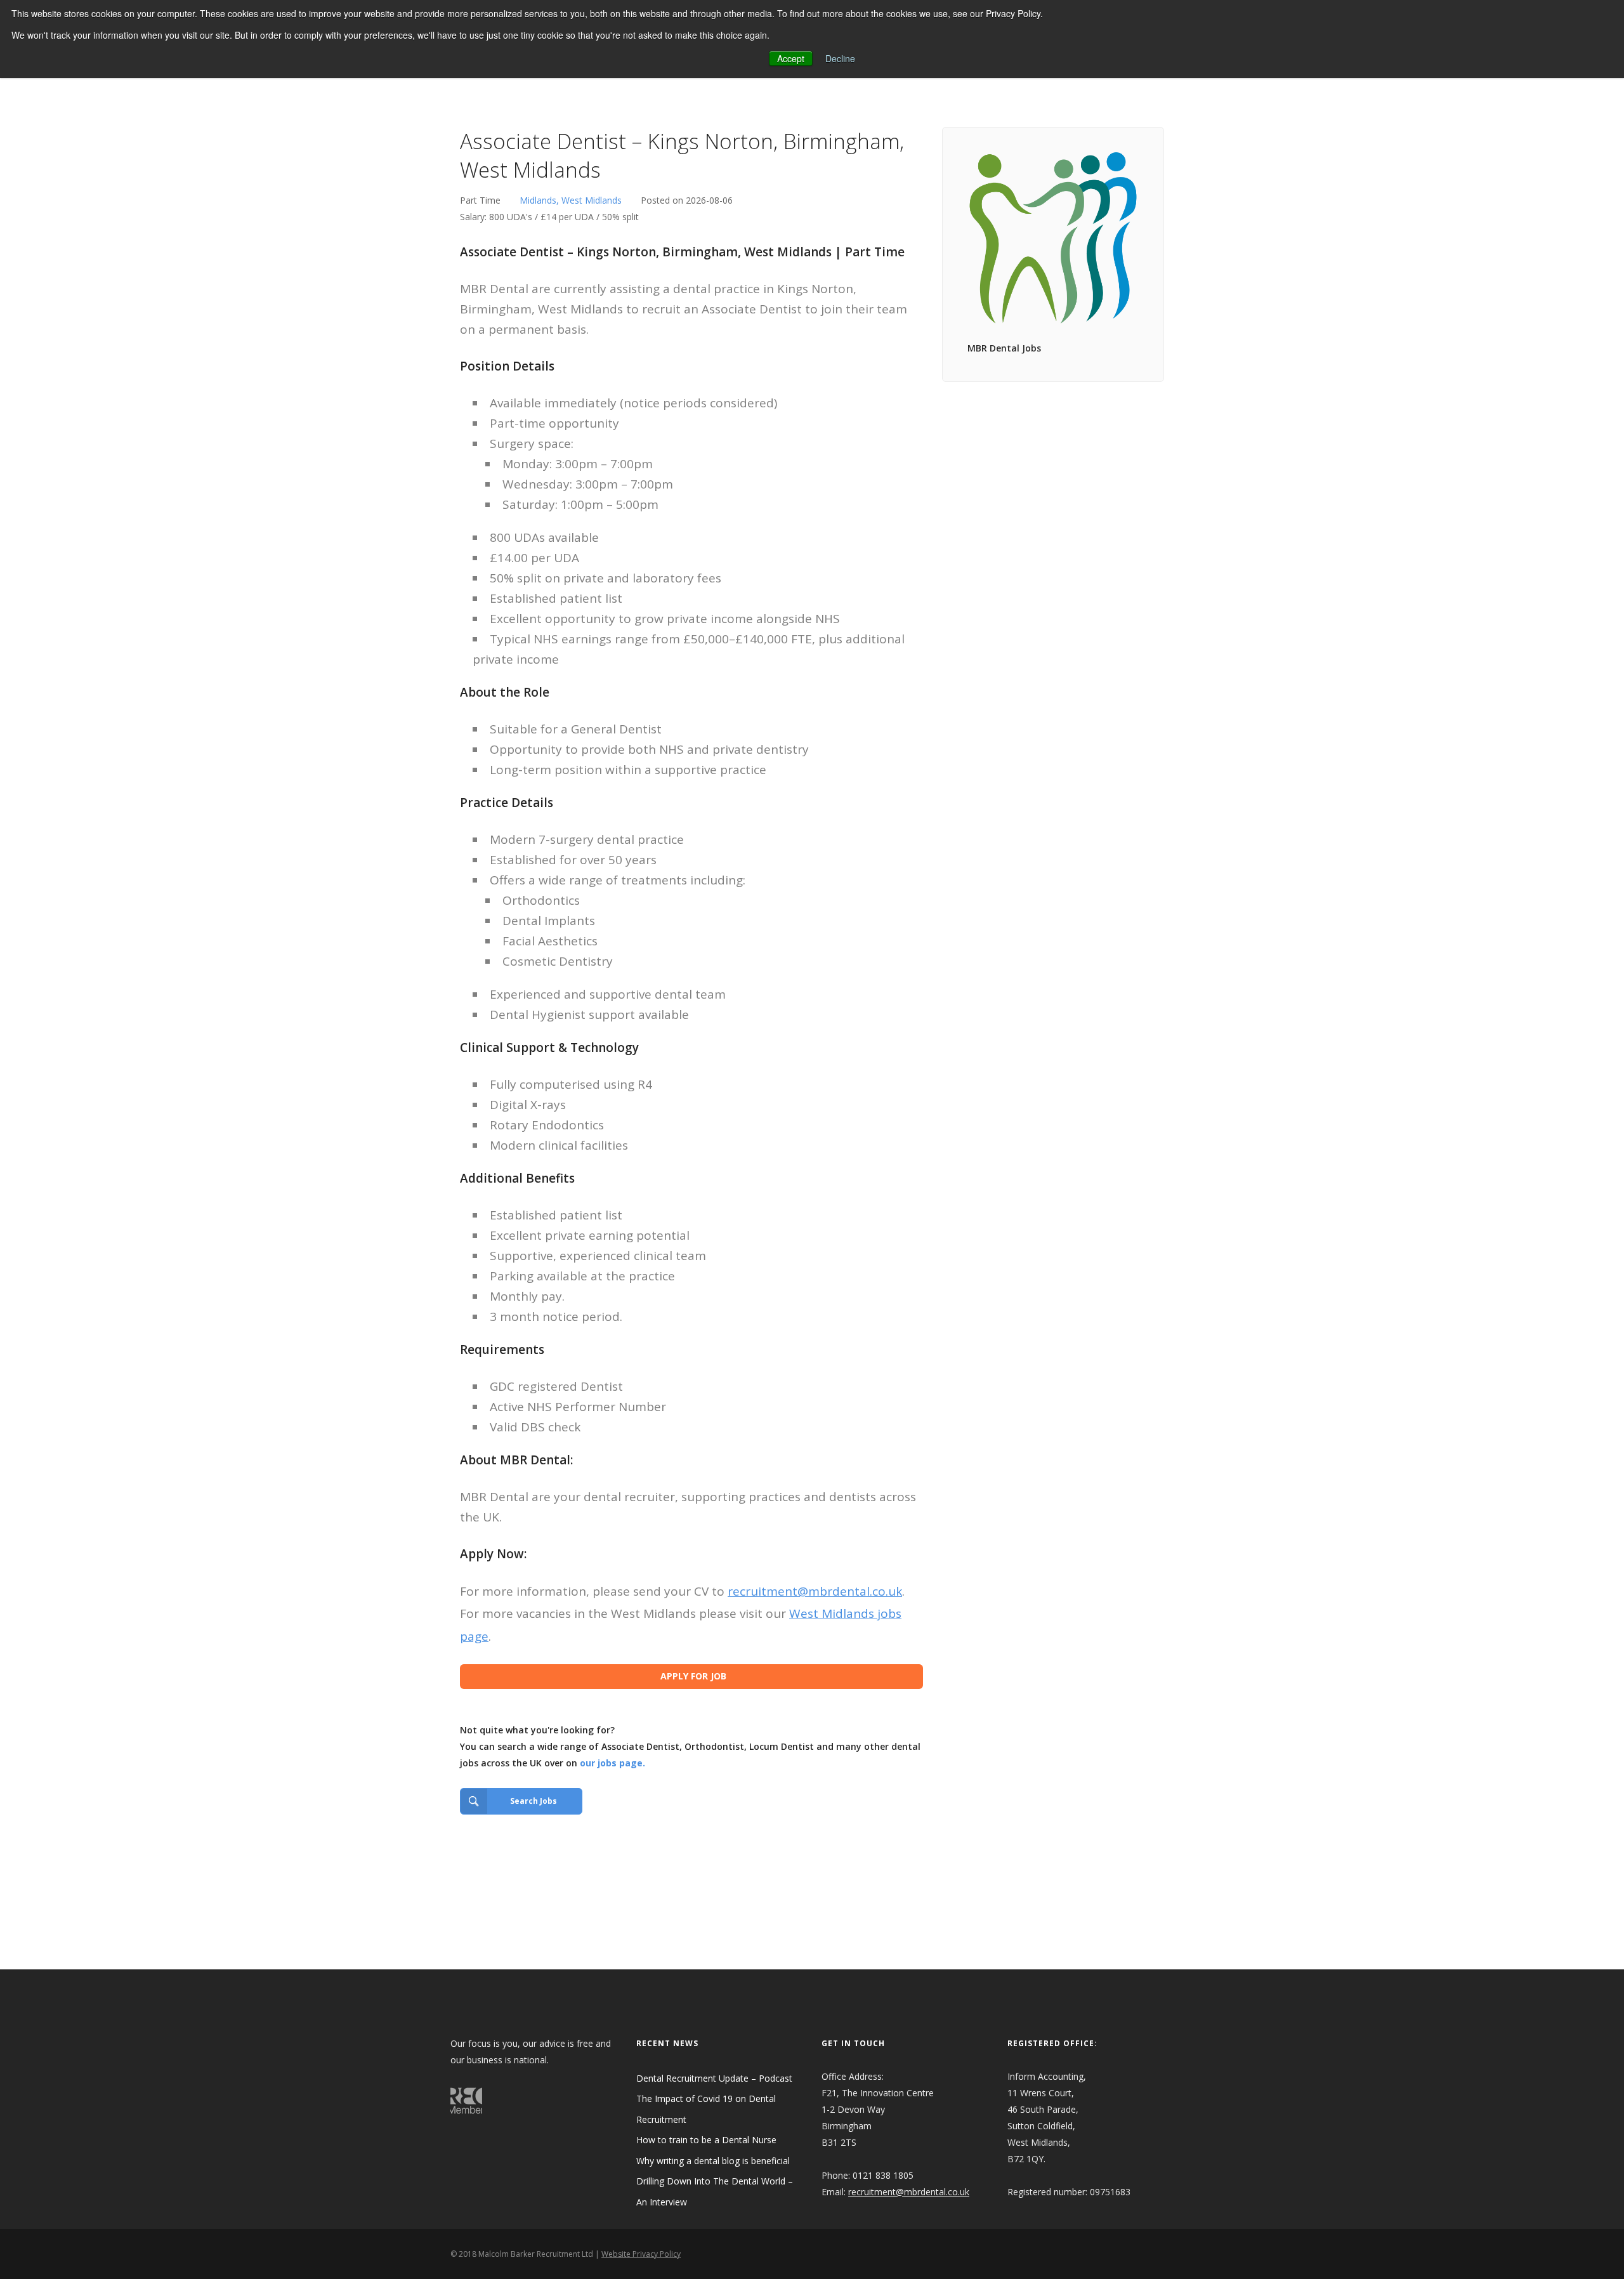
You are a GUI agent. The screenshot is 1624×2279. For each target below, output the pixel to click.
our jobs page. (612, 1763)
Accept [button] (791, 58)
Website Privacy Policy (641, 2254)
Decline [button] (840, 58)
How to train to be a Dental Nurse (706, 2140)
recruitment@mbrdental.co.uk (815, 1591)
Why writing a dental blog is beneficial (713, 2161)
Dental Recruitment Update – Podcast (714, 2078)
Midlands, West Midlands (571, 200)
